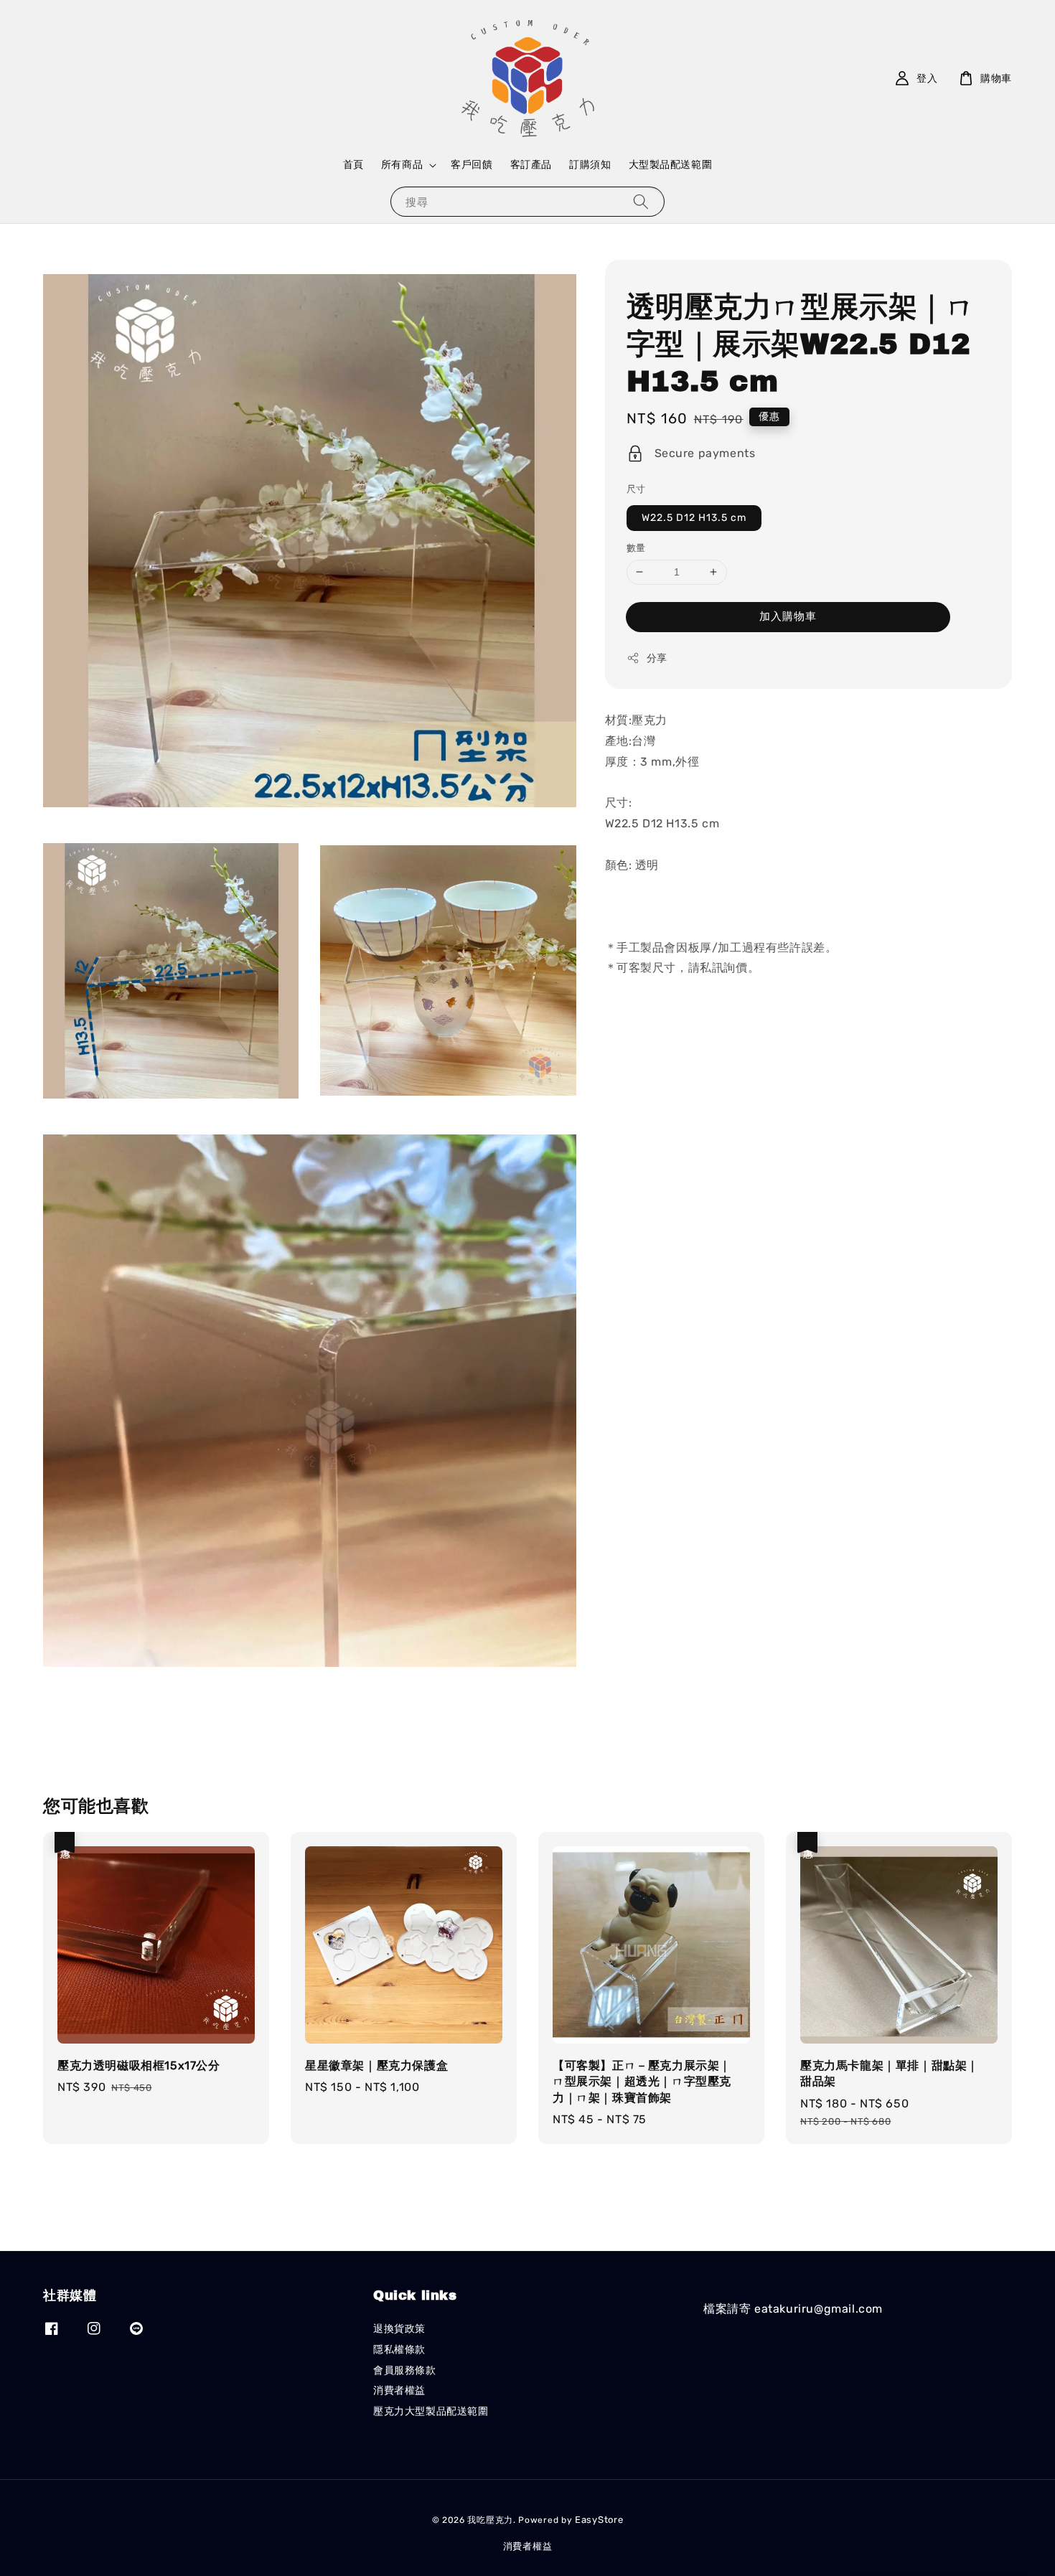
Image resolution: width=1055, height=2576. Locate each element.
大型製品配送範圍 (671, 165)
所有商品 (402, 165)
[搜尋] (641, 201)
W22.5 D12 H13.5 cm (694, 518)
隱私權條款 (399, 2350)
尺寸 (636, 489)
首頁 (353, 165)
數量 (636, 548)
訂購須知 (590, 165)
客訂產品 (531, 165)
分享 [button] (657, 658)
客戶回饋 (472, 165)
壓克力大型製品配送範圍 (431, 2411)
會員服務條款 (405, 2370)
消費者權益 (399, 2391)
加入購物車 (788, 616)
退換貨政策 (399, 2329)
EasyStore (599, 2520)
